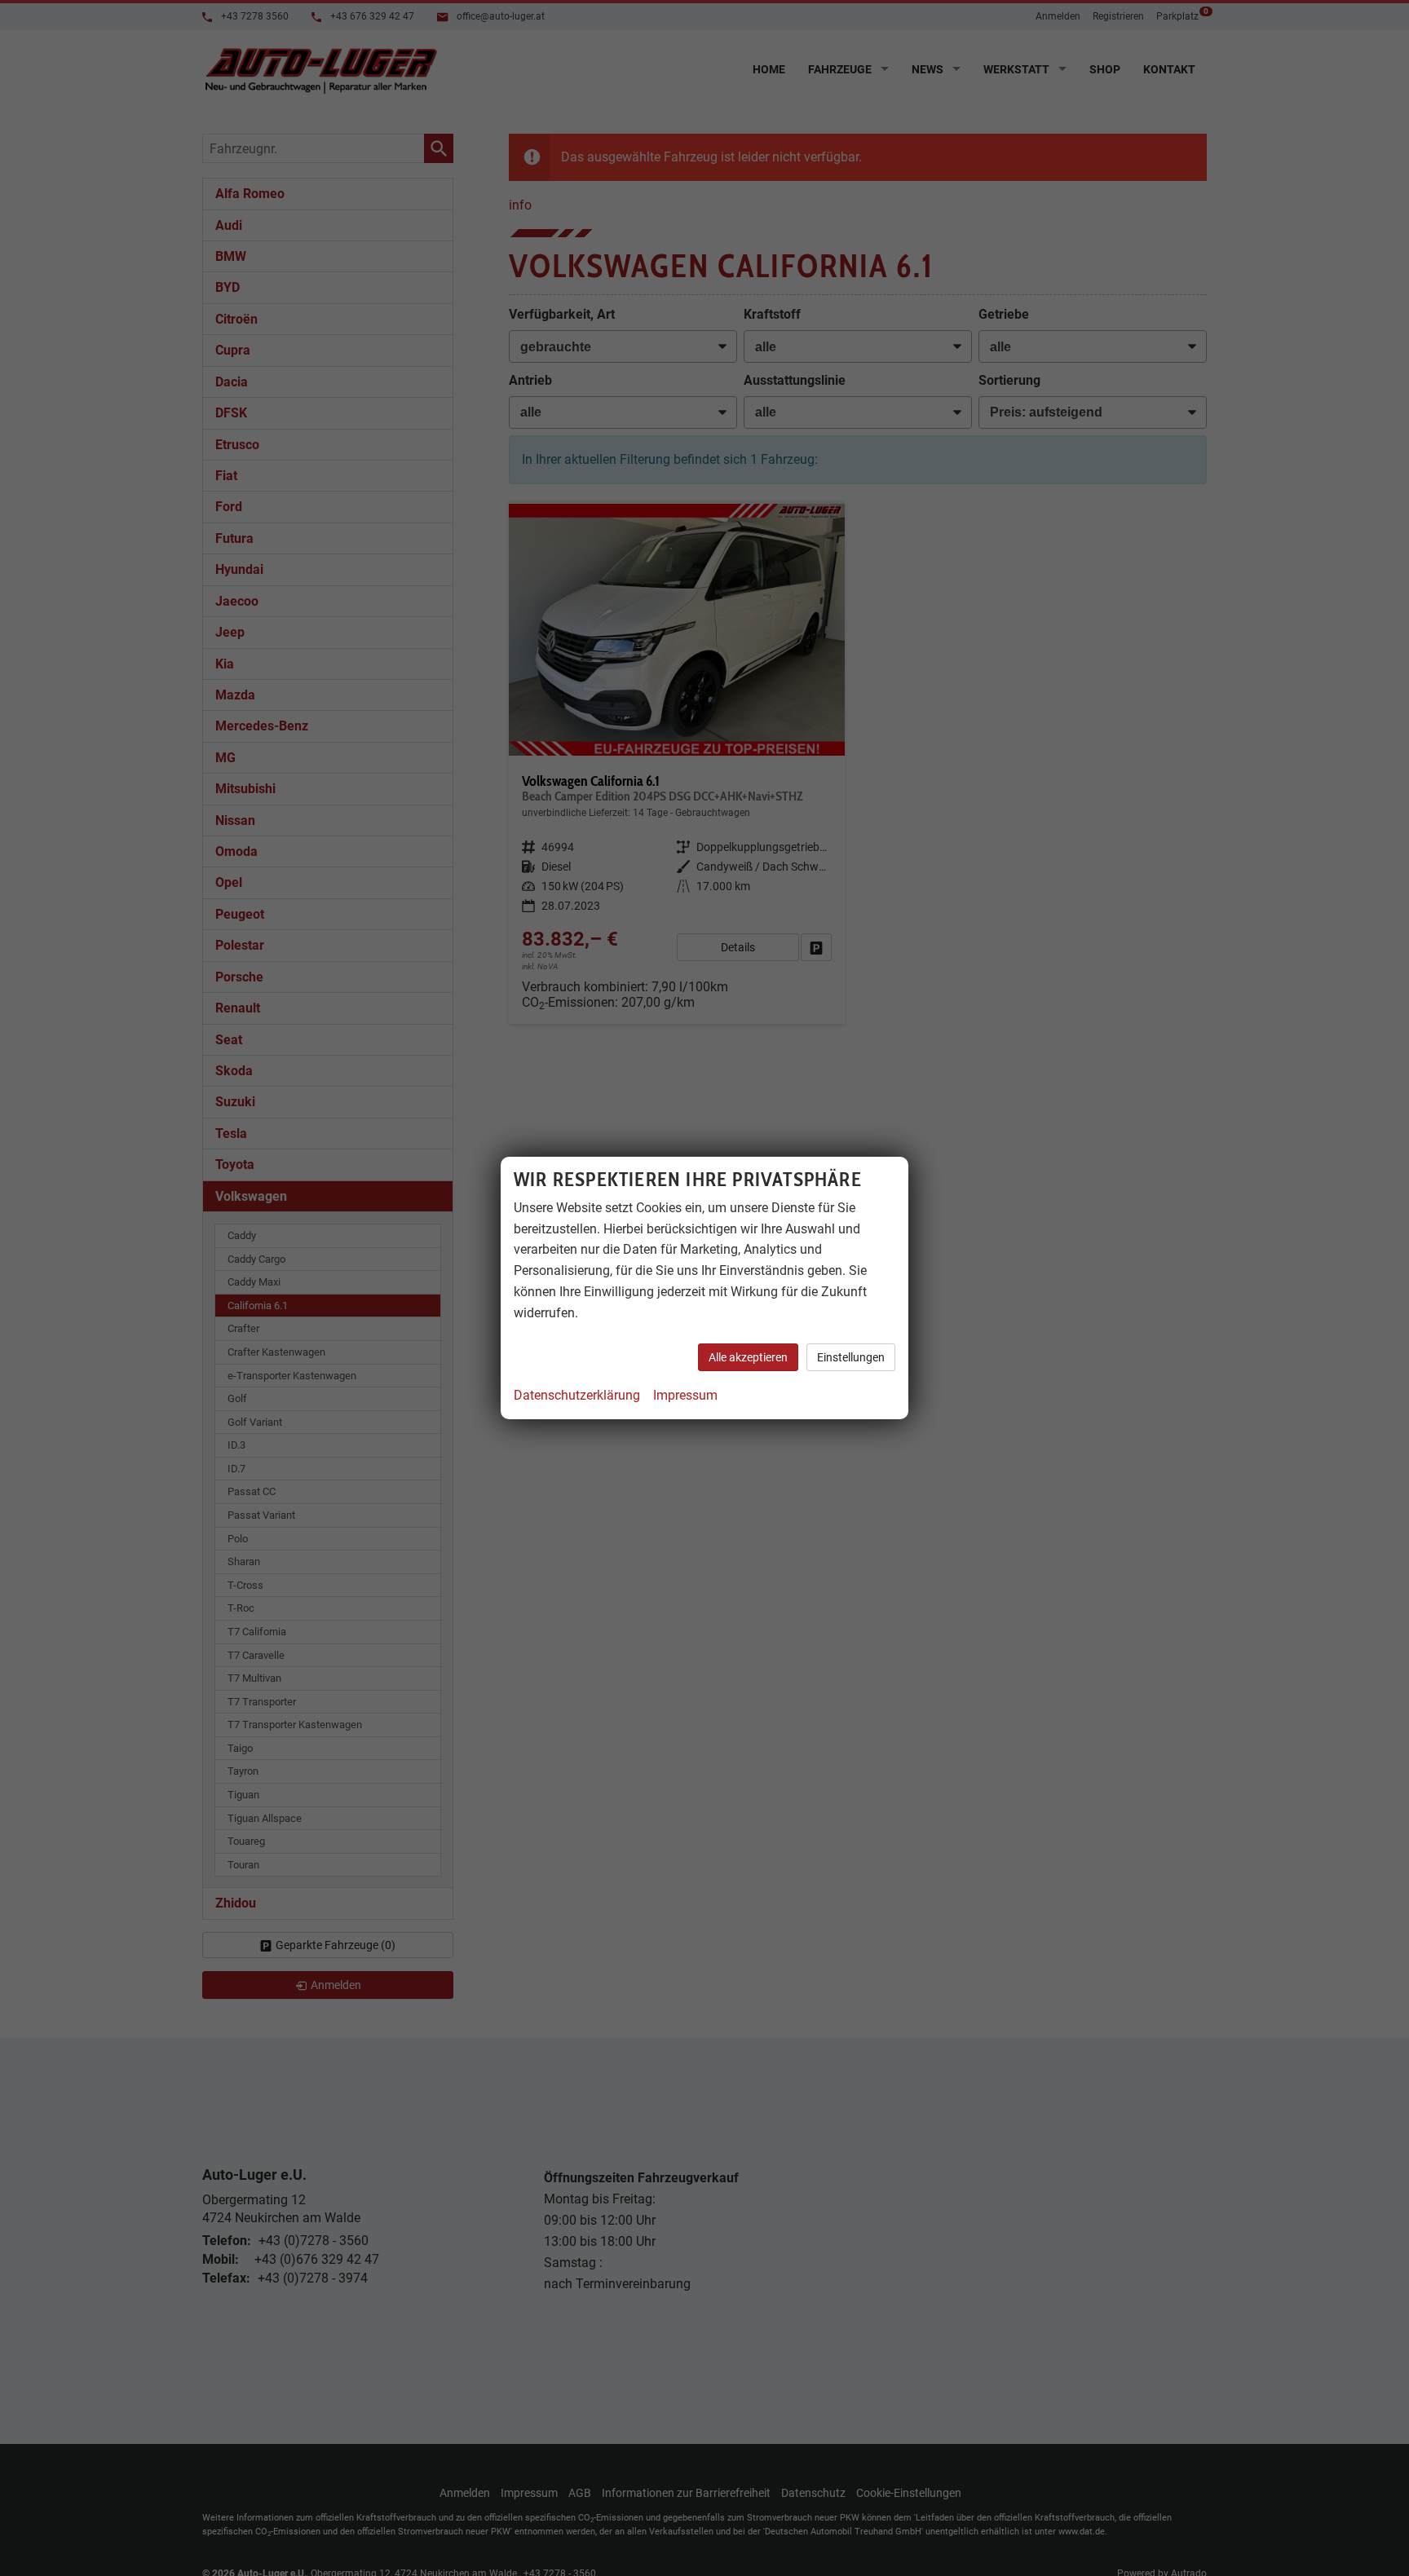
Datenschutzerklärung (577, 1395)
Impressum (685, 1395)
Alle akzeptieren (748, 1357)
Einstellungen (851, 1357)
